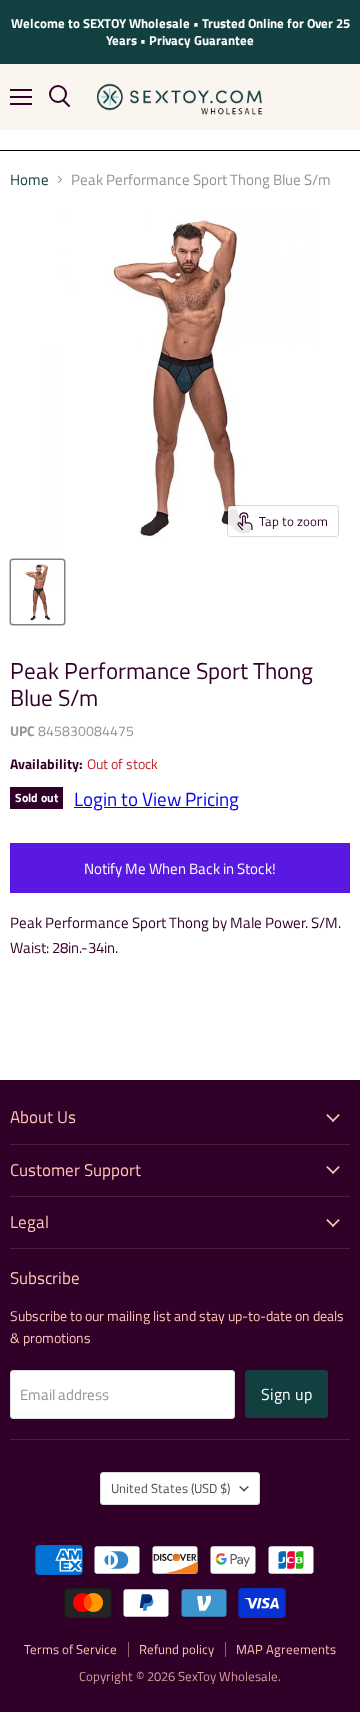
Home (29, 179)
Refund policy (176, 1649)
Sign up (286, 1394)
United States (170, 1488)
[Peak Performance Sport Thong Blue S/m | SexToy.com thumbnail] (37, 592)
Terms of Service (70, 1649)
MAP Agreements (286, 1649)
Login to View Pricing (156, 799)
